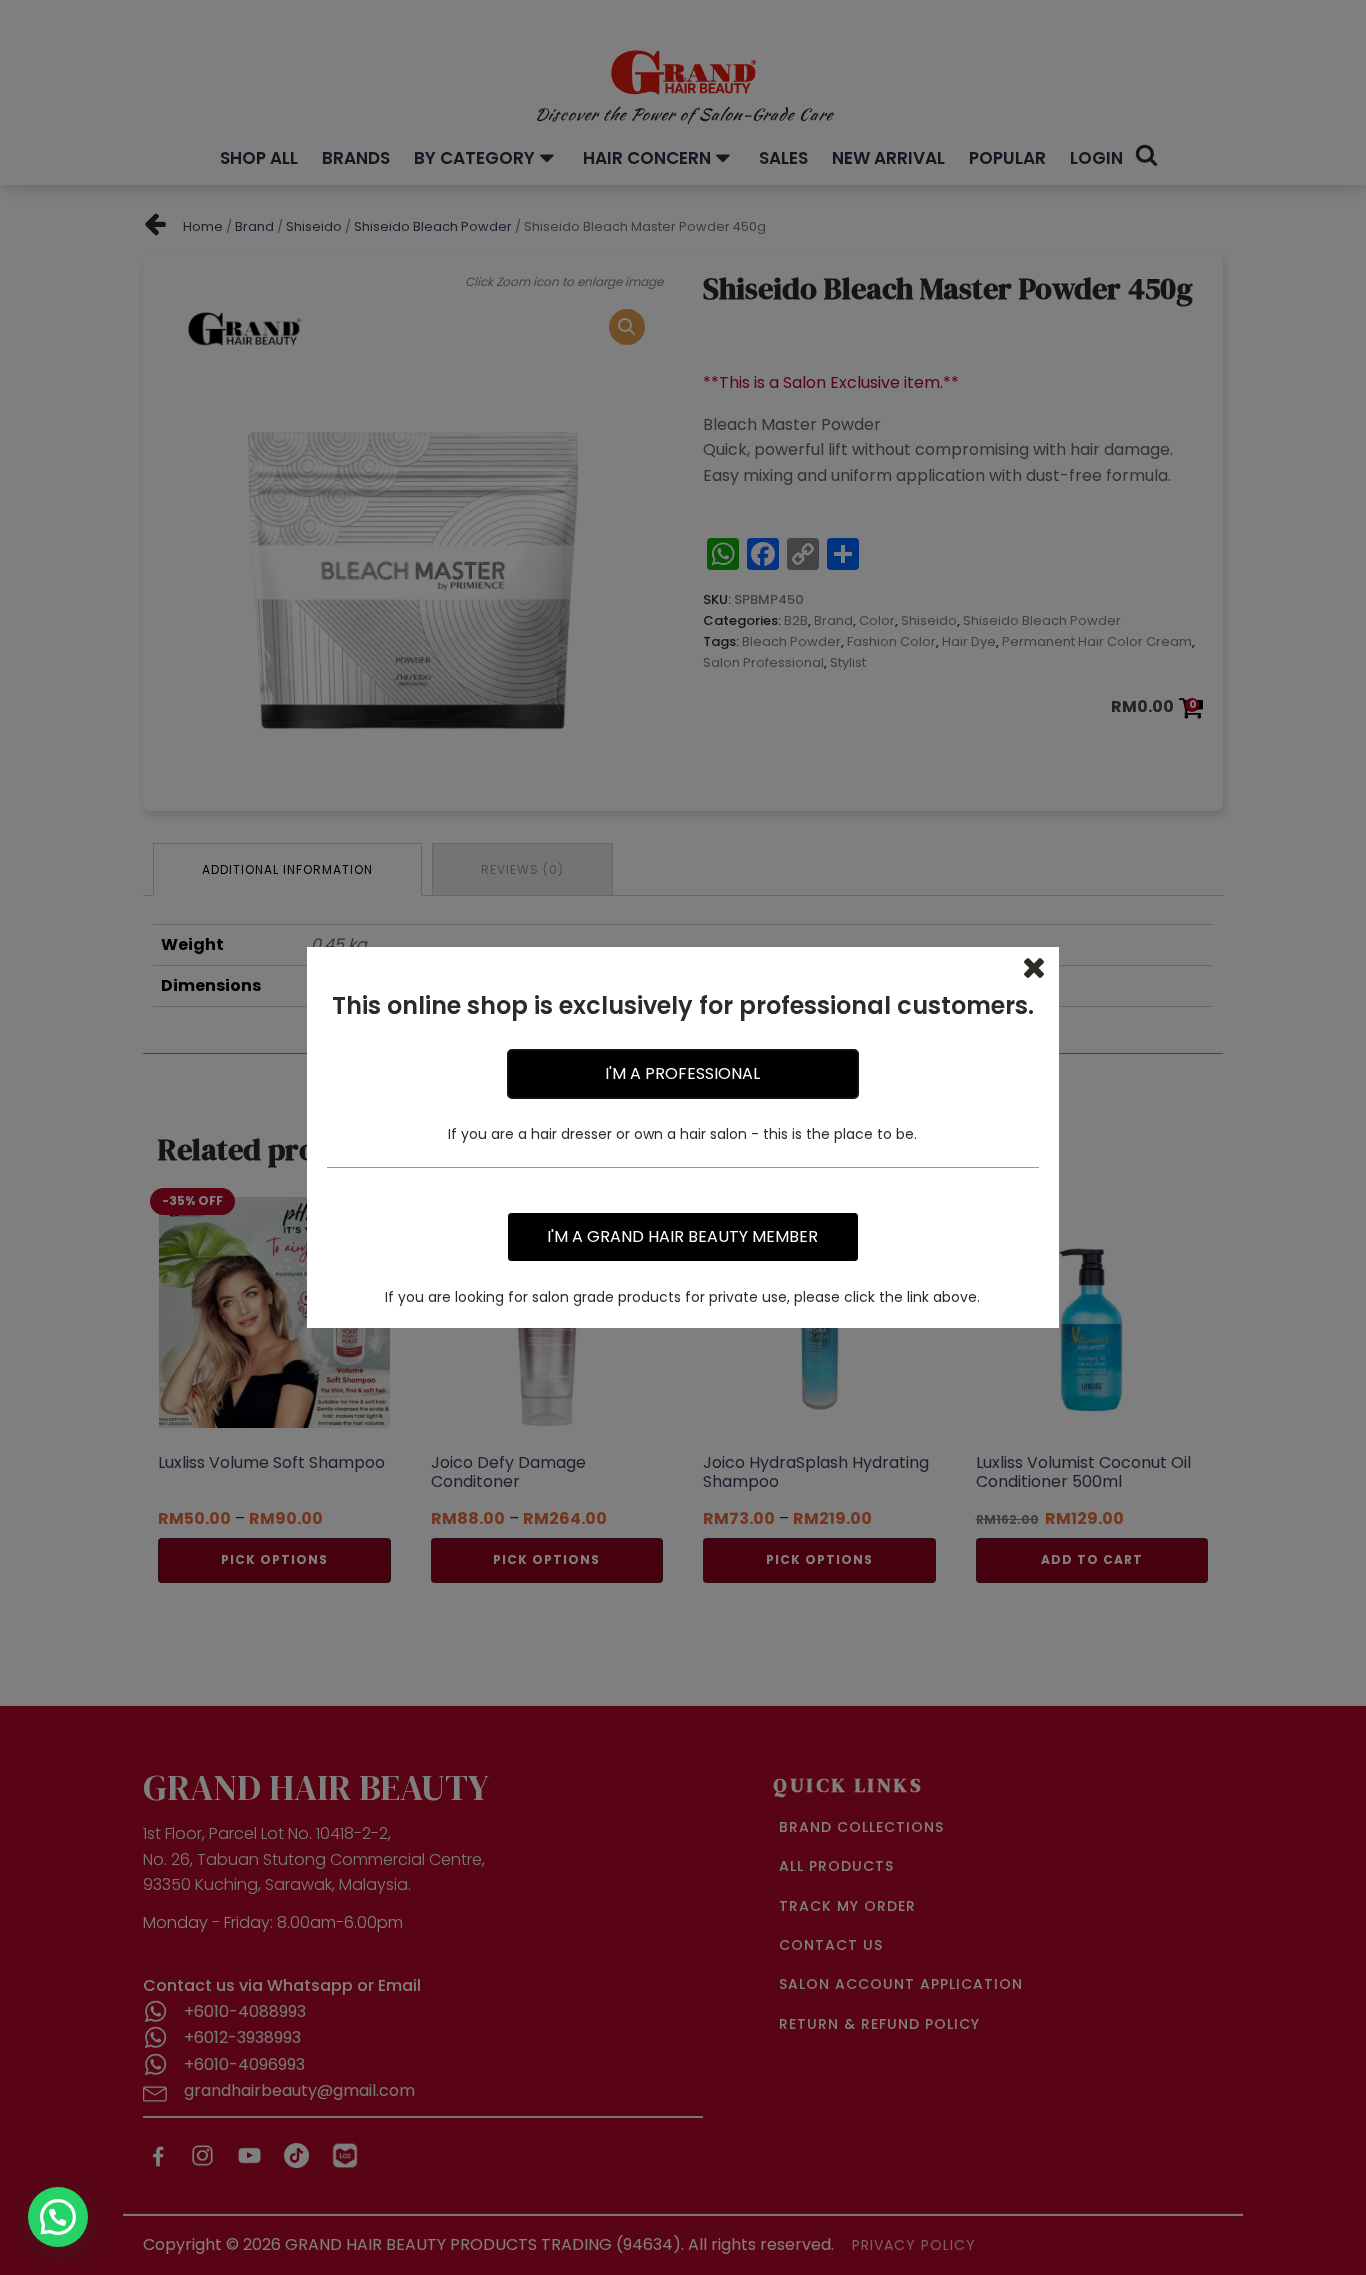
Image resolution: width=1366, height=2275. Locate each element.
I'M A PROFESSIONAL (682, 1073)
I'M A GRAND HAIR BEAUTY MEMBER (682, 1236)
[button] (58, 2217)
